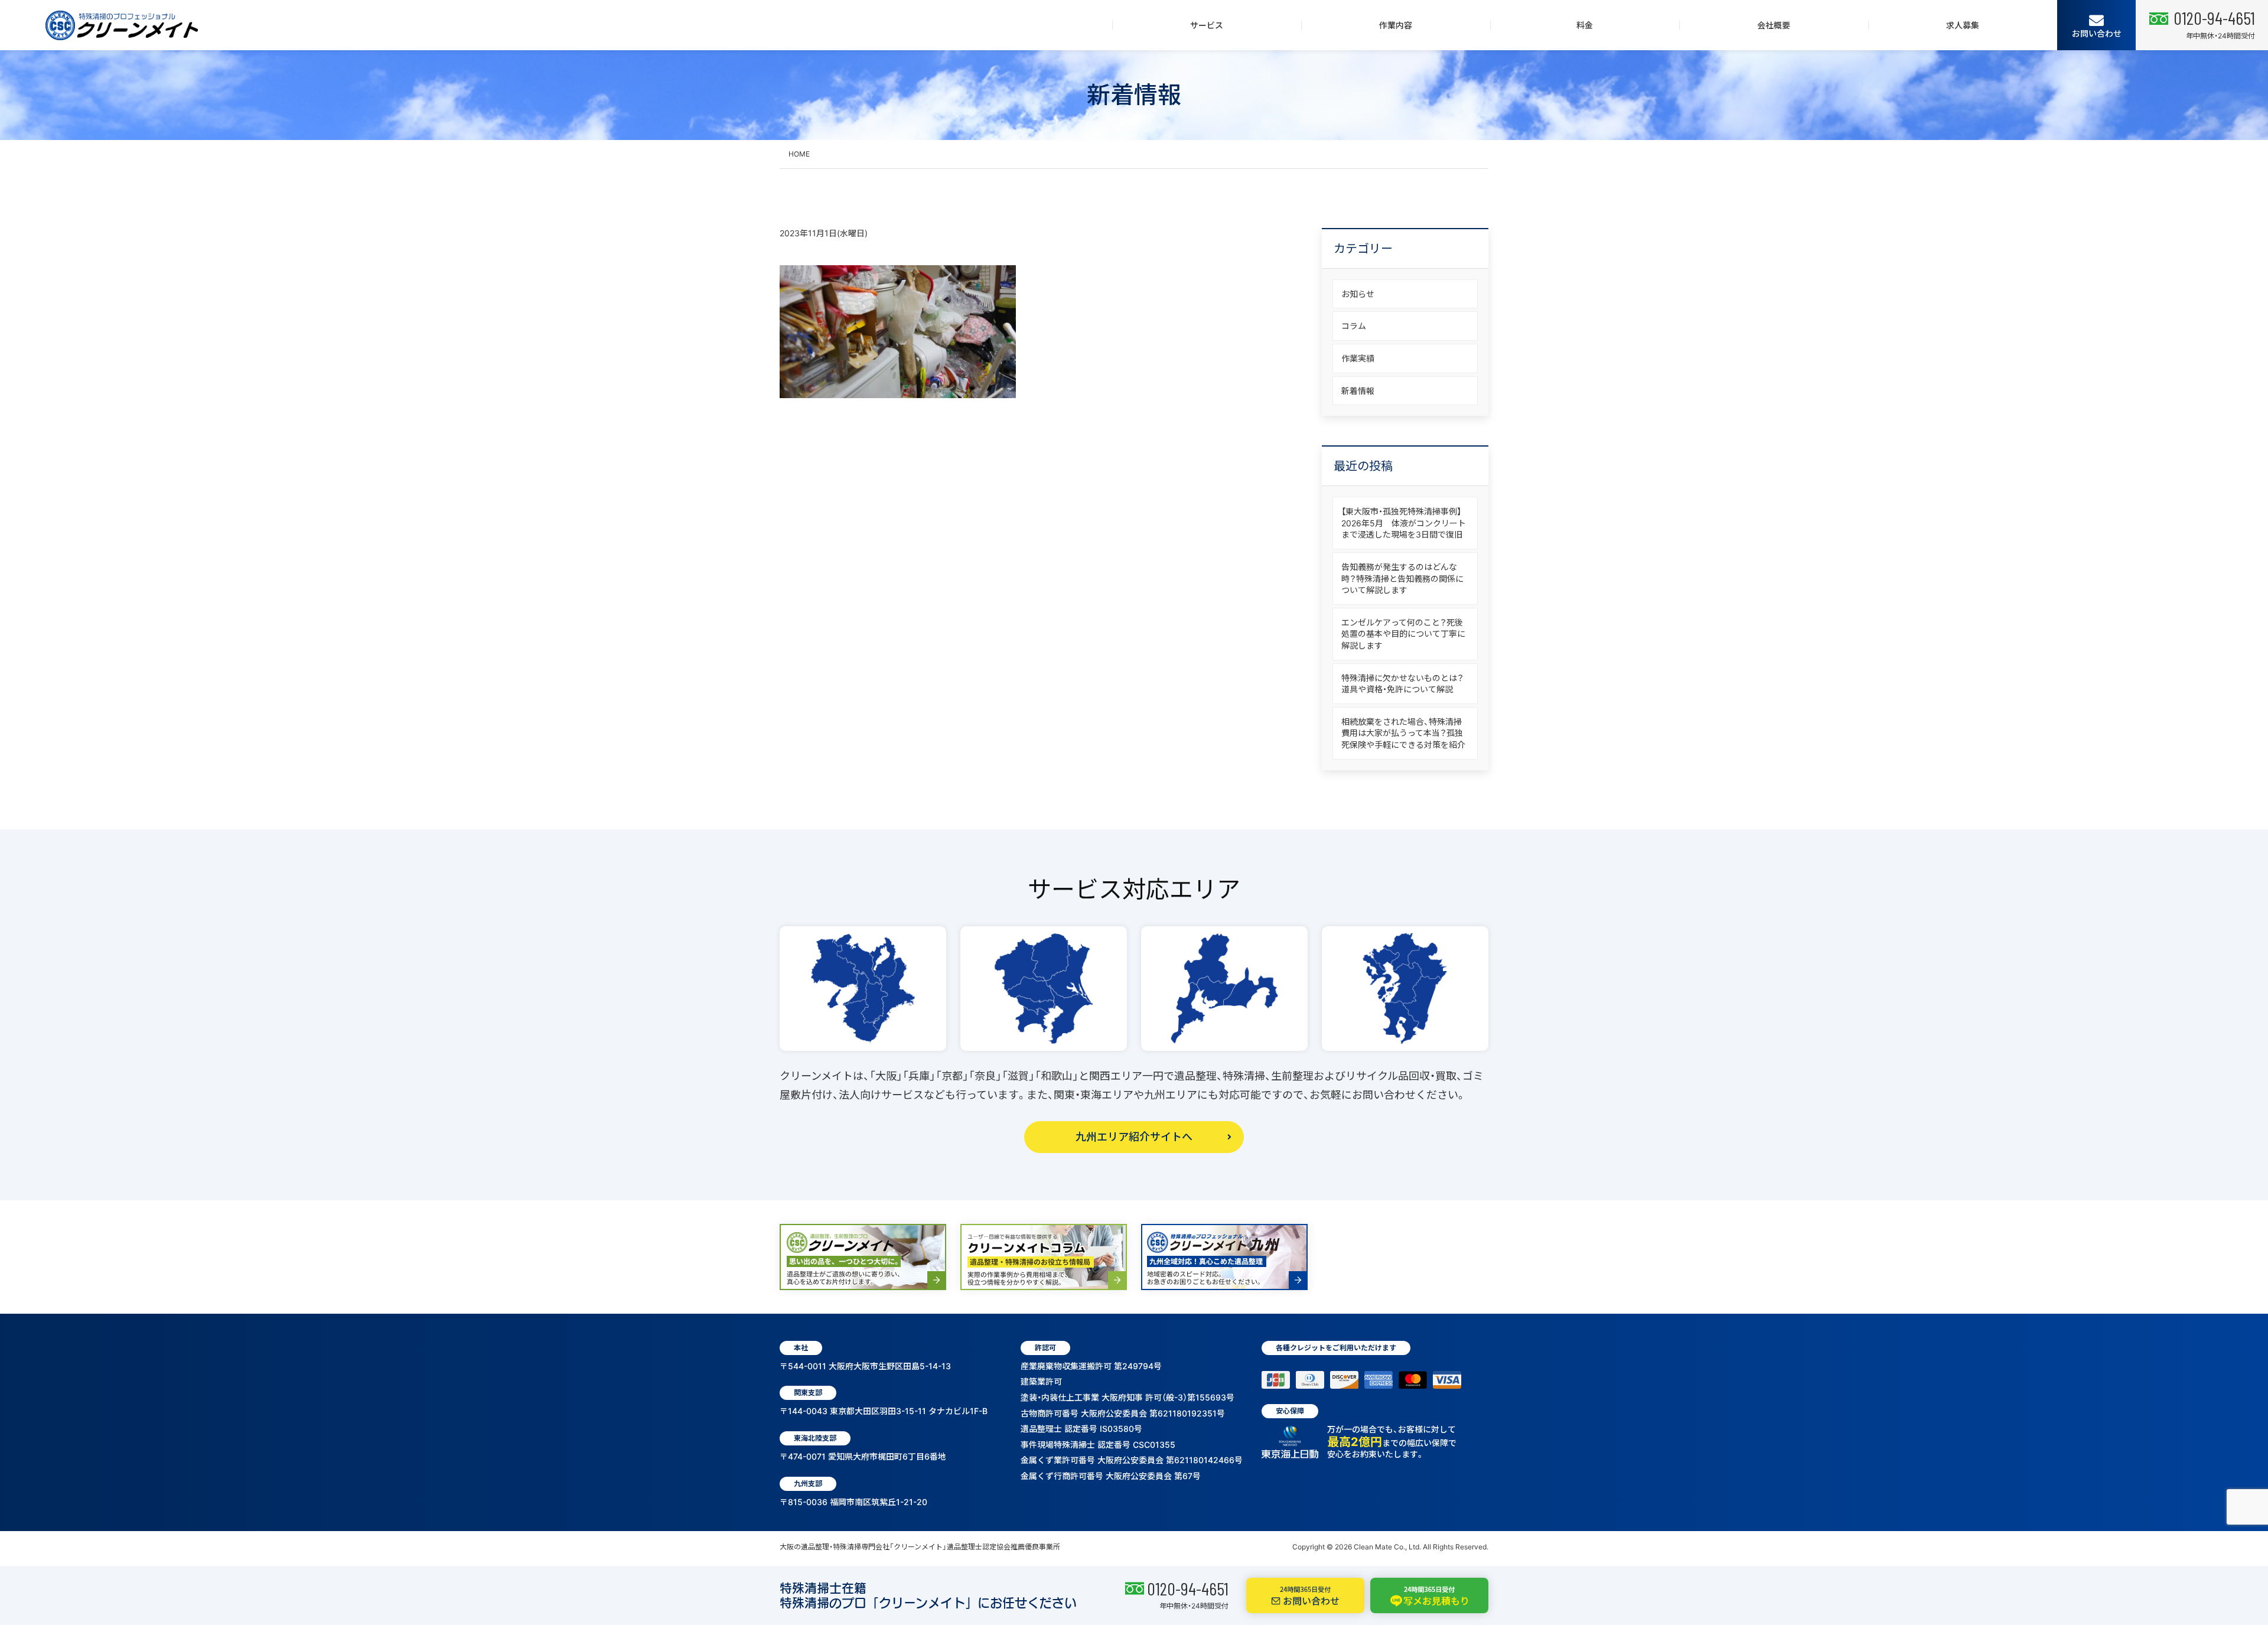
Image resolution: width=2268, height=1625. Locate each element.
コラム (1354, 326)
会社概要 (1774, 25)
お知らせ (1358, 294)
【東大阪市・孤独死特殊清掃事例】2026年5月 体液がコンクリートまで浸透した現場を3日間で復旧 (1404, 523)
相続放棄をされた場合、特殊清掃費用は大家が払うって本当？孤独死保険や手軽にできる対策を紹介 (1403, 733)
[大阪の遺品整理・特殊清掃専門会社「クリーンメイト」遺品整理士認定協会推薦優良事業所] (122, 25)
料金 (1585, 25)
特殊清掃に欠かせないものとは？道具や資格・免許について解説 (1402, 684)
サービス (1207, 25)
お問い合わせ (2097, 33)
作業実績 (1358, 358)
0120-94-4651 (1188, 1588)
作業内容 (1396, 25)
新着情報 (1358, 391)
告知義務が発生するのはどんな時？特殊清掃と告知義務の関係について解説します (1402, 578)
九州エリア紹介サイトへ (1134, 1137)
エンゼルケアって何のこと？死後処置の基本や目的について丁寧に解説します (1403, 634)
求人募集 (1963, 25)
